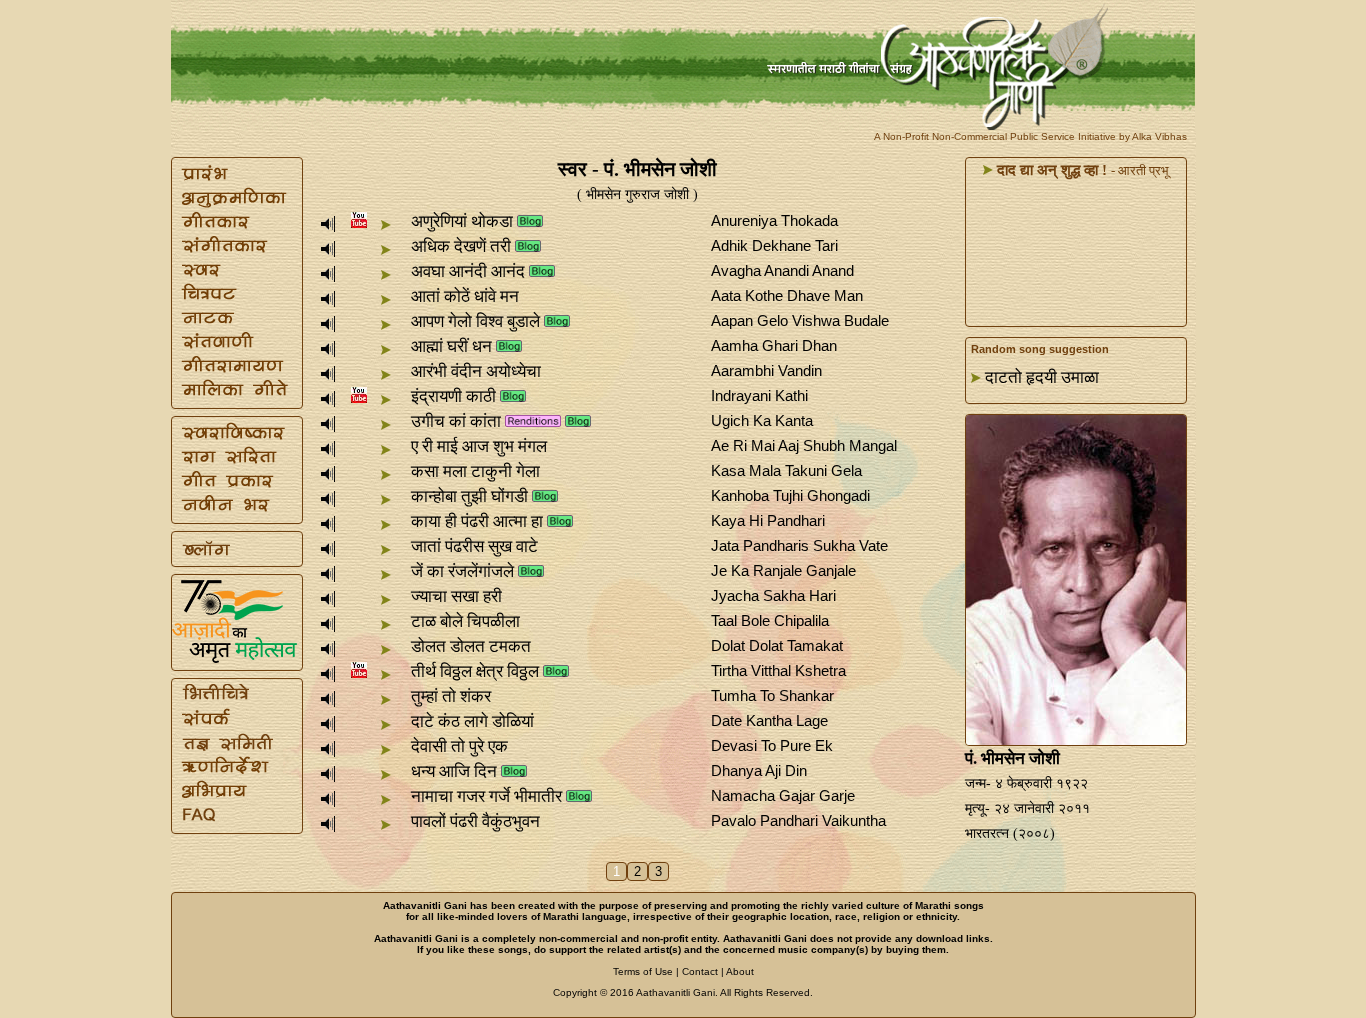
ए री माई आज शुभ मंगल (479, 446)
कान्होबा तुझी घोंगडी (469, 496)
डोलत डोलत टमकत (471, 646)
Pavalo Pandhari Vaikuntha (798, 820)
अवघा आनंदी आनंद (468, 271)
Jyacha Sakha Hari (773, 595)
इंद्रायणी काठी (453, 396)
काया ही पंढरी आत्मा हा (477, 521)
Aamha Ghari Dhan (774, 345)
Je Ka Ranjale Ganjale (783, 570)
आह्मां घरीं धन (451, 346)
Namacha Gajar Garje (783, 795)
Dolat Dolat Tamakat (777, 645)
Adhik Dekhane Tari (774, 245)
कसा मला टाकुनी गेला (475, 471)
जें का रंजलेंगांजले (462, 571)
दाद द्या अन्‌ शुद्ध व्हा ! (1050, 170)
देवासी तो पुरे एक (459, 746)
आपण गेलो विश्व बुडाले (475, 321)
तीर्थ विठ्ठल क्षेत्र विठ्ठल (475, 671)
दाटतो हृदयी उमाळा (1042, 377)
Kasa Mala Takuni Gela (786, 470)
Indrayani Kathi (759, 395)
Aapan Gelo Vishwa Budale (800, 320)
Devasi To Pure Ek (772, 745)
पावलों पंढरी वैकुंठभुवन (475, 821)
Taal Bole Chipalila (770, 620)
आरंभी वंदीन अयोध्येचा (476, 371)
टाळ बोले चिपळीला (465, 621)
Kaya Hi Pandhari (768, 520)
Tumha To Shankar (772, 695)
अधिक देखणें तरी (461, 246)
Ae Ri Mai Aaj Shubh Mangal (804, 445)
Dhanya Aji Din (759, 770)
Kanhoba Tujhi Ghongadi (790, 495)
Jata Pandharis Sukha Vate (799, 545)
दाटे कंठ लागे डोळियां (472, 721)
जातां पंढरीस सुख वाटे (474, 546)
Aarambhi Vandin (766, 370)
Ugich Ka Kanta (762, 420)
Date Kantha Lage (769, 720)
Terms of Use (643, 971)
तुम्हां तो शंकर (451, 696)
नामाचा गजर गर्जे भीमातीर (486, 796)
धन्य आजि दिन (454, 771)
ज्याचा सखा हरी (456, 596)
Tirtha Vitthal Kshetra (778, 670)
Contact (700, 971)
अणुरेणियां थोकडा (462, 221)
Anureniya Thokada (774, 220)
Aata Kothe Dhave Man (787, 295)
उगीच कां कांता (456, 421)
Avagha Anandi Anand (782, 270)
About (740, 971)
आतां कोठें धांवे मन (465, 296)
